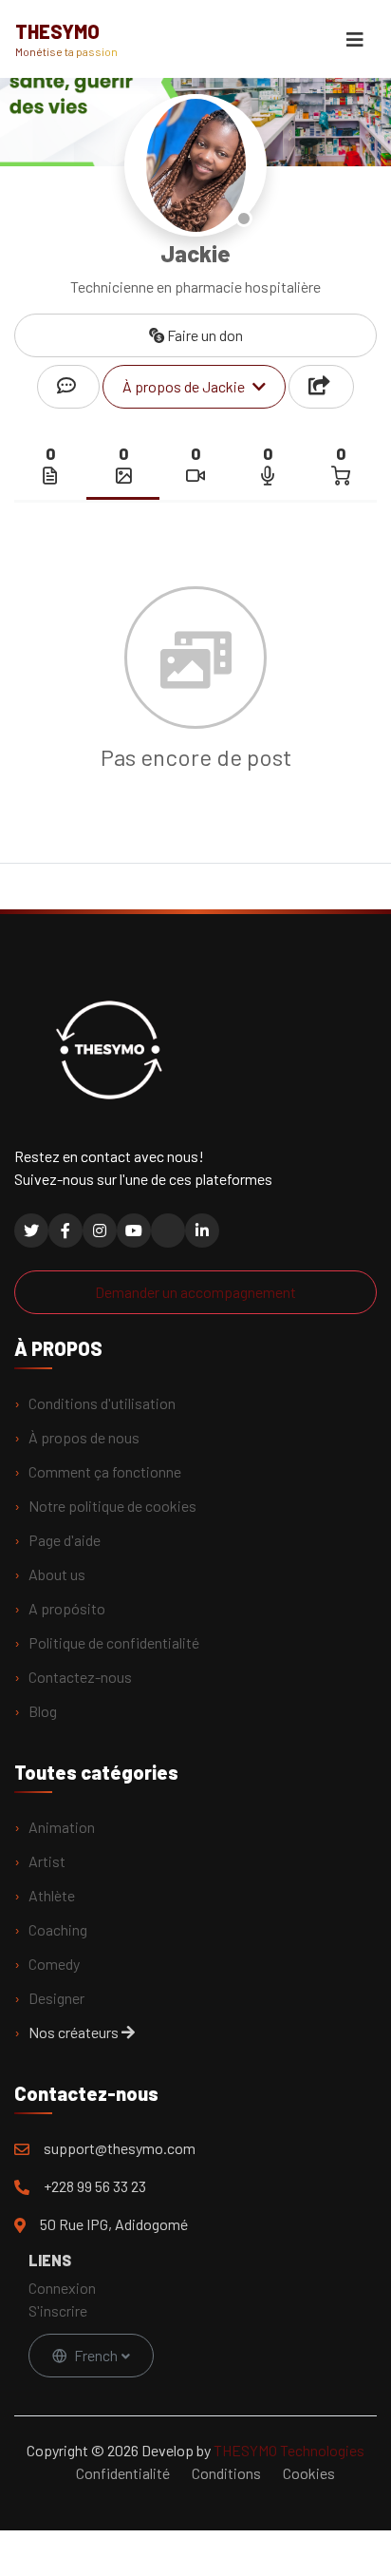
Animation (62, 1827)
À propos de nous (84, 1437)
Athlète (52, 1895)
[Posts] (50, 475)
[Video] (195, 475)
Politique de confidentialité (114, 1642)
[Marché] (341, 475)
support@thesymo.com (120, 2148)
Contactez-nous (80, 1677)
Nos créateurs (75, 2032)
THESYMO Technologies (289, 2450)
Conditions (226, 2473)
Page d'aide (65, 1540)
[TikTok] (168, 1231)
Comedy (54, 1964)
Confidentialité (123, 2473)
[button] (321, 387)
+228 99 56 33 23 (95, 2186)
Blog (43, 1711)
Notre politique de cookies (112, 1506)
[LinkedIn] (202, 1231)
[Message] (68, 387)
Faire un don (204, 335)
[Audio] (268, 475)
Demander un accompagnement (195, 1292)
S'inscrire (58, 2310)
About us (57, 1574)
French (96, 2355)
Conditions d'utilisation (102, 1403)
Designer (56, 1998)
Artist (47, 1861)
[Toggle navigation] (355, 39)
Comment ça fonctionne (105, 1471)
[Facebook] (65, 1231)
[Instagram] (100, 1231)
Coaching (58, 1929)
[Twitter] (31, 1231)
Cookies (309, 2473)
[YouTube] (134, 1231)
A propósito (67, 1608)
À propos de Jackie (184, 386)
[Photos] (123, 475)
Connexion (62, 2288)
